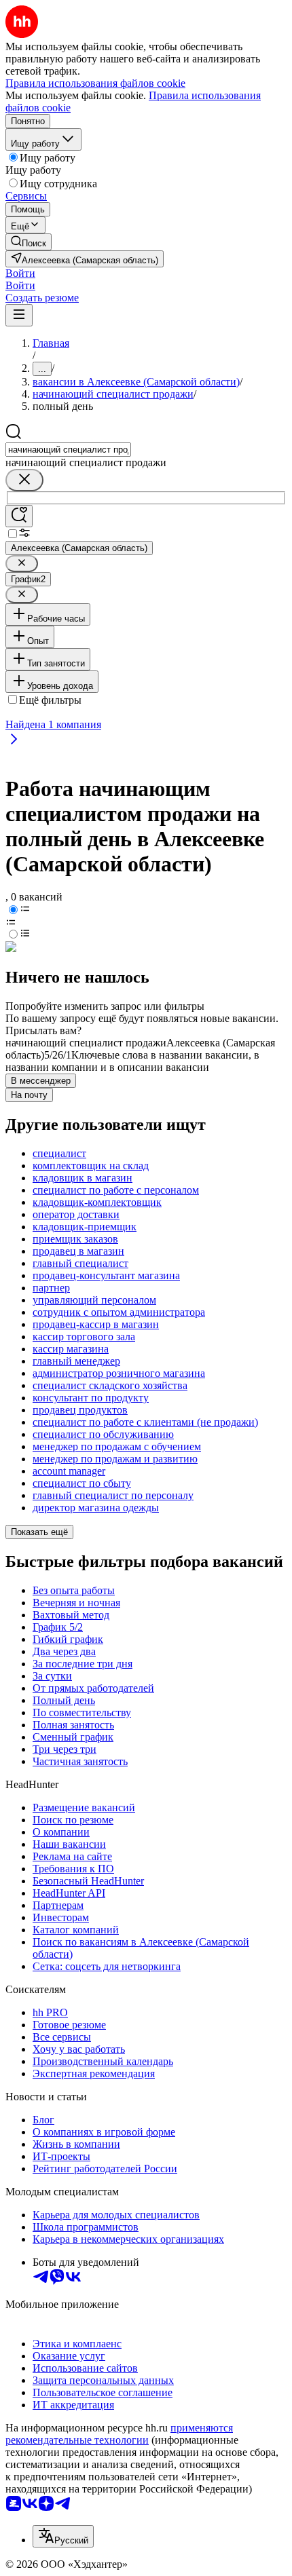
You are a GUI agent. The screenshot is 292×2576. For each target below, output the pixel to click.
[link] (29, 242)
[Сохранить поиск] (19, 516)
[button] (20, 273)
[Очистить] (24, 480)
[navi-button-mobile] (19, 315)
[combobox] (68, 450)
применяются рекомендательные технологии (119, 2434)
